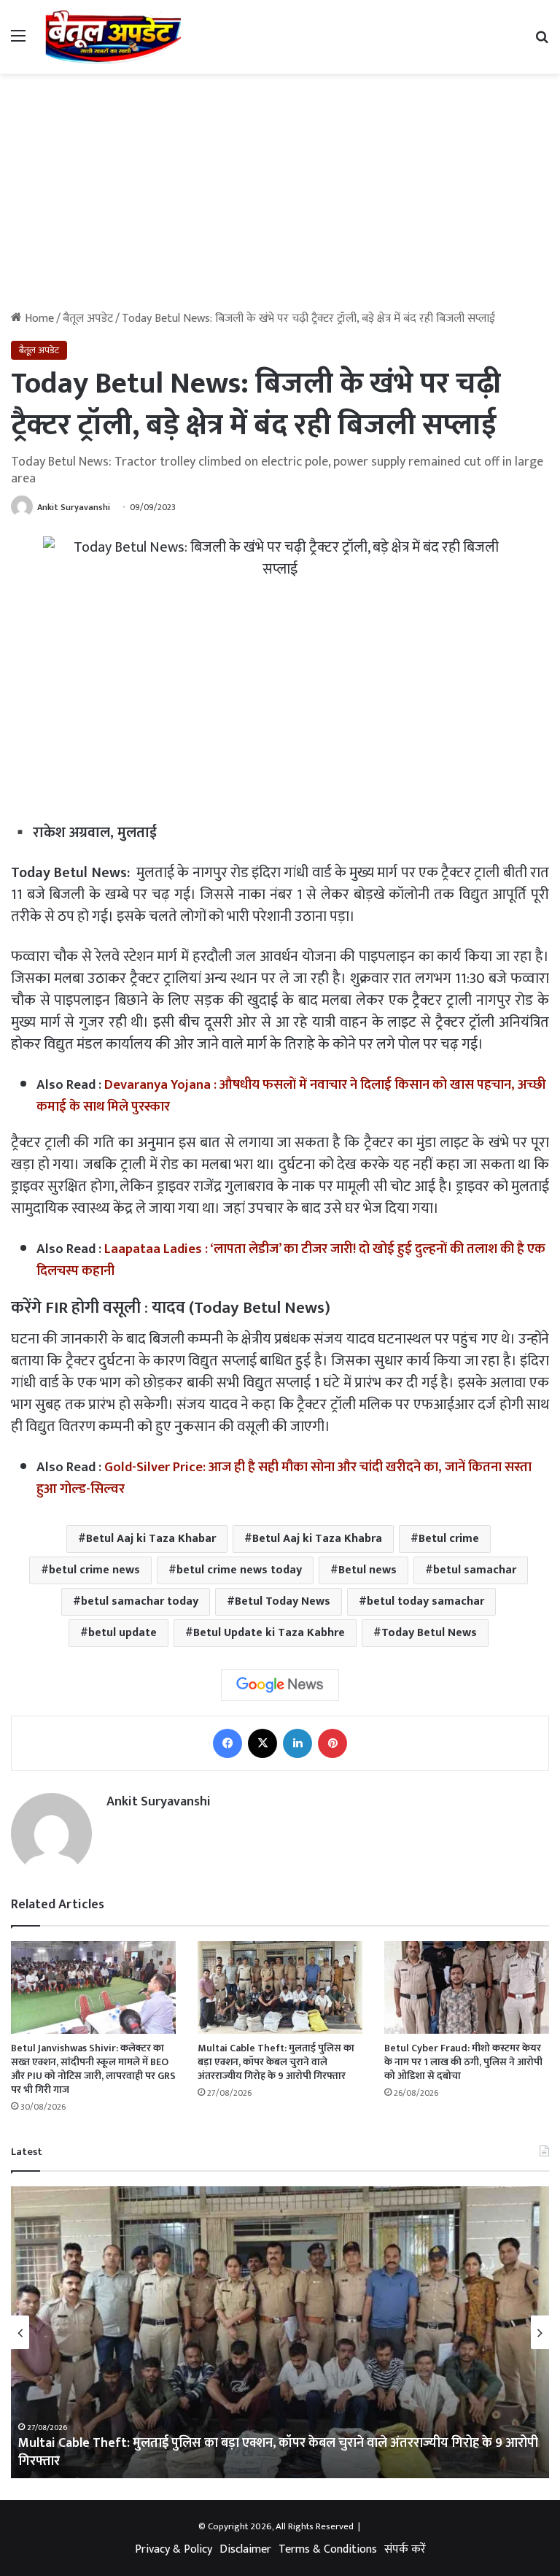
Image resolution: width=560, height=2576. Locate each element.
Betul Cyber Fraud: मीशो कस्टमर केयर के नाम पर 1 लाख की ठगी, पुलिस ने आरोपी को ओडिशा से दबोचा (463, 2062)
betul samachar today (140, 1601)
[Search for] (542, 42)
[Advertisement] (280, 198)
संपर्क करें (405, 2549)
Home (38, 319)
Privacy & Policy (174, 2549)
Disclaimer (245, 2549)
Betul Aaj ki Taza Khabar (151, 1539)
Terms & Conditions (328, 2549)
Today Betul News (429, 1633)
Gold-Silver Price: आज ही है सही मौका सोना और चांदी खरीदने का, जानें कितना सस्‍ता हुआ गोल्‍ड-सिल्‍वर (284, 1478)
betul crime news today (239, 1570)
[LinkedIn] (297, 1743)
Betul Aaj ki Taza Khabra (317, 1539)
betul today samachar (425, 1601)
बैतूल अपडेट (88, 319)
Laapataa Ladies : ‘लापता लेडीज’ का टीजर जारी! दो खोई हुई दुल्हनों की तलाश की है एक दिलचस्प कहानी (291, 1260)
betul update (122, 1633)
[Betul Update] (114, 37)
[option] (280, 2332)
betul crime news (94, 1570)
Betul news (367, 1570)
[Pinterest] (332, 1743)
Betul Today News (283, 1601)
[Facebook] (227, 1743)
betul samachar (475, 1570)
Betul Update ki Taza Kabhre (269, 1633)
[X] (262, 1743)
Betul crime (449, 1539)
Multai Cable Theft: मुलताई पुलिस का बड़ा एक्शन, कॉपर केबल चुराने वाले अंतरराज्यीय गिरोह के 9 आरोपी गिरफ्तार (276, 2062)
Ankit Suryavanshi (74, 507)
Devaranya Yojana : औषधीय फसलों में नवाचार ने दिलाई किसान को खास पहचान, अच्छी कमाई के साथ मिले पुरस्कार (291, 1096)
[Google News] (280, 1685)
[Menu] (18, 42)
